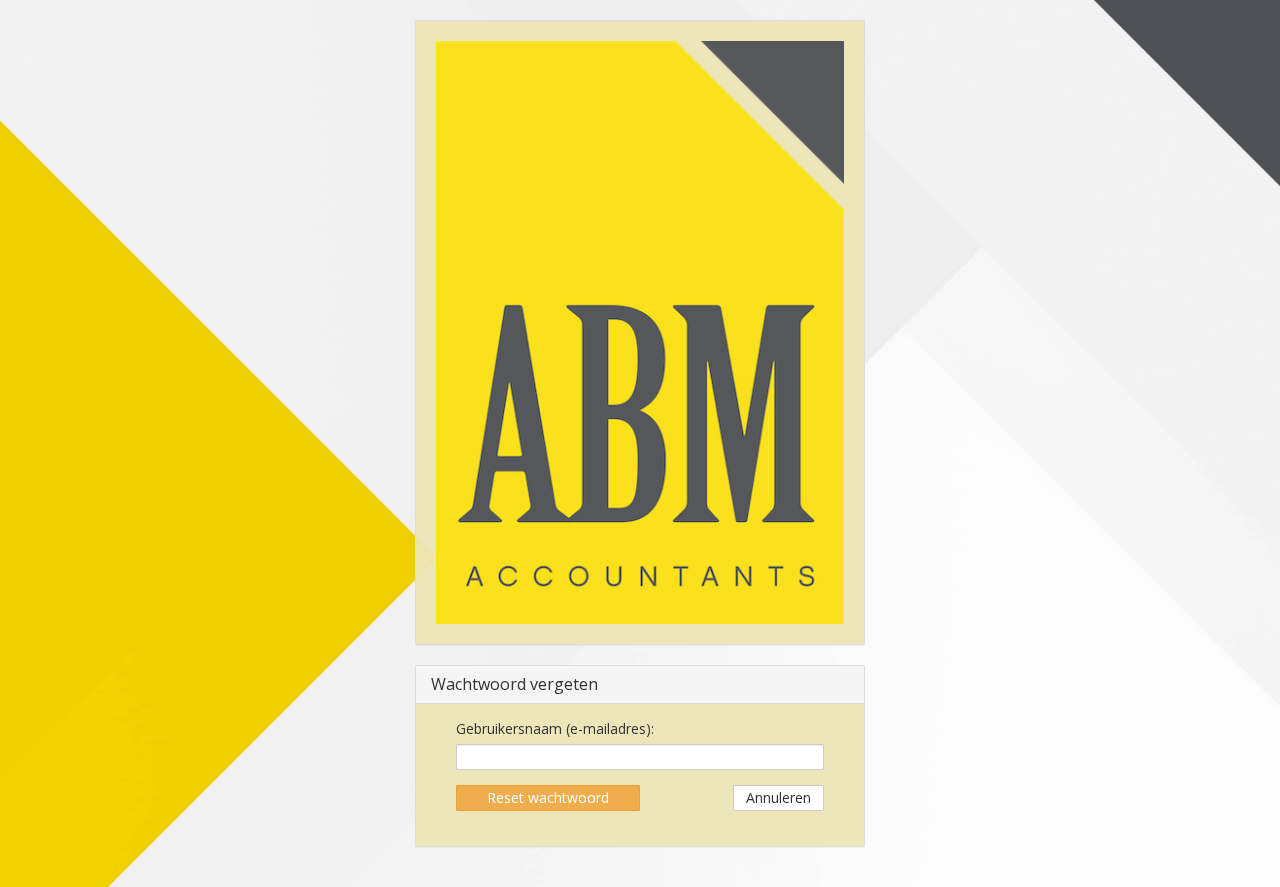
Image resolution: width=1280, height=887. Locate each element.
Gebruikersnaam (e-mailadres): (555, 728)
